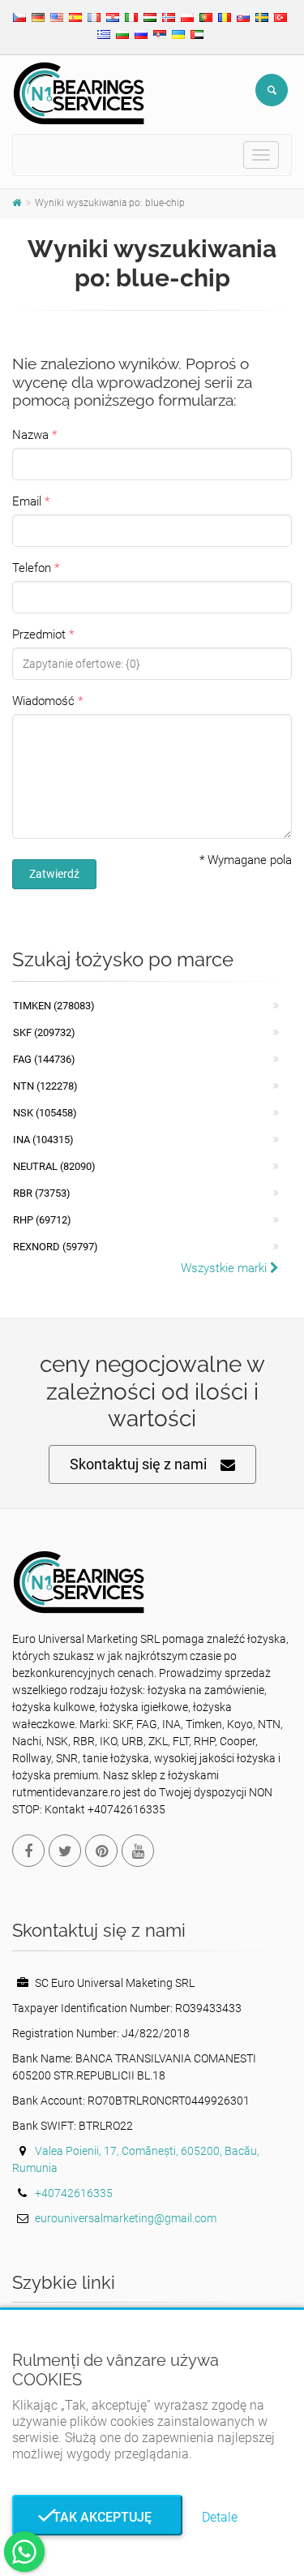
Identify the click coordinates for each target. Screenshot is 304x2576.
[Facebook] (28, 1851)
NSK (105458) (45, 1113)
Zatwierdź (54, 874)
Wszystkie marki (225, 1268)
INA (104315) (43, 1140)
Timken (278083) (54, 1006)
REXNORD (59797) (56, 1247)
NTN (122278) (45, 1086)
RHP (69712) (42, 1220)
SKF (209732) (44, 1032)
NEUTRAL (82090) (54, 1166)
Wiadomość (43, 701)
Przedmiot (39, 634)
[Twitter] (65, 1851)
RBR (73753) (42, 1193)
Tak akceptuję (97, 2517)
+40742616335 (74, 2193)
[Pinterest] (101, 1851)
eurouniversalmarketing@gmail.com (126, 2218)
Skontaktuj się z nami (138, 1464)
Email (27, 501)
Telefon (32, 568)
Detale (220, 2517)
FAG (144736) (44, 1059)
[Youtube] (138, 1851)
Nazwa (30, 435)
